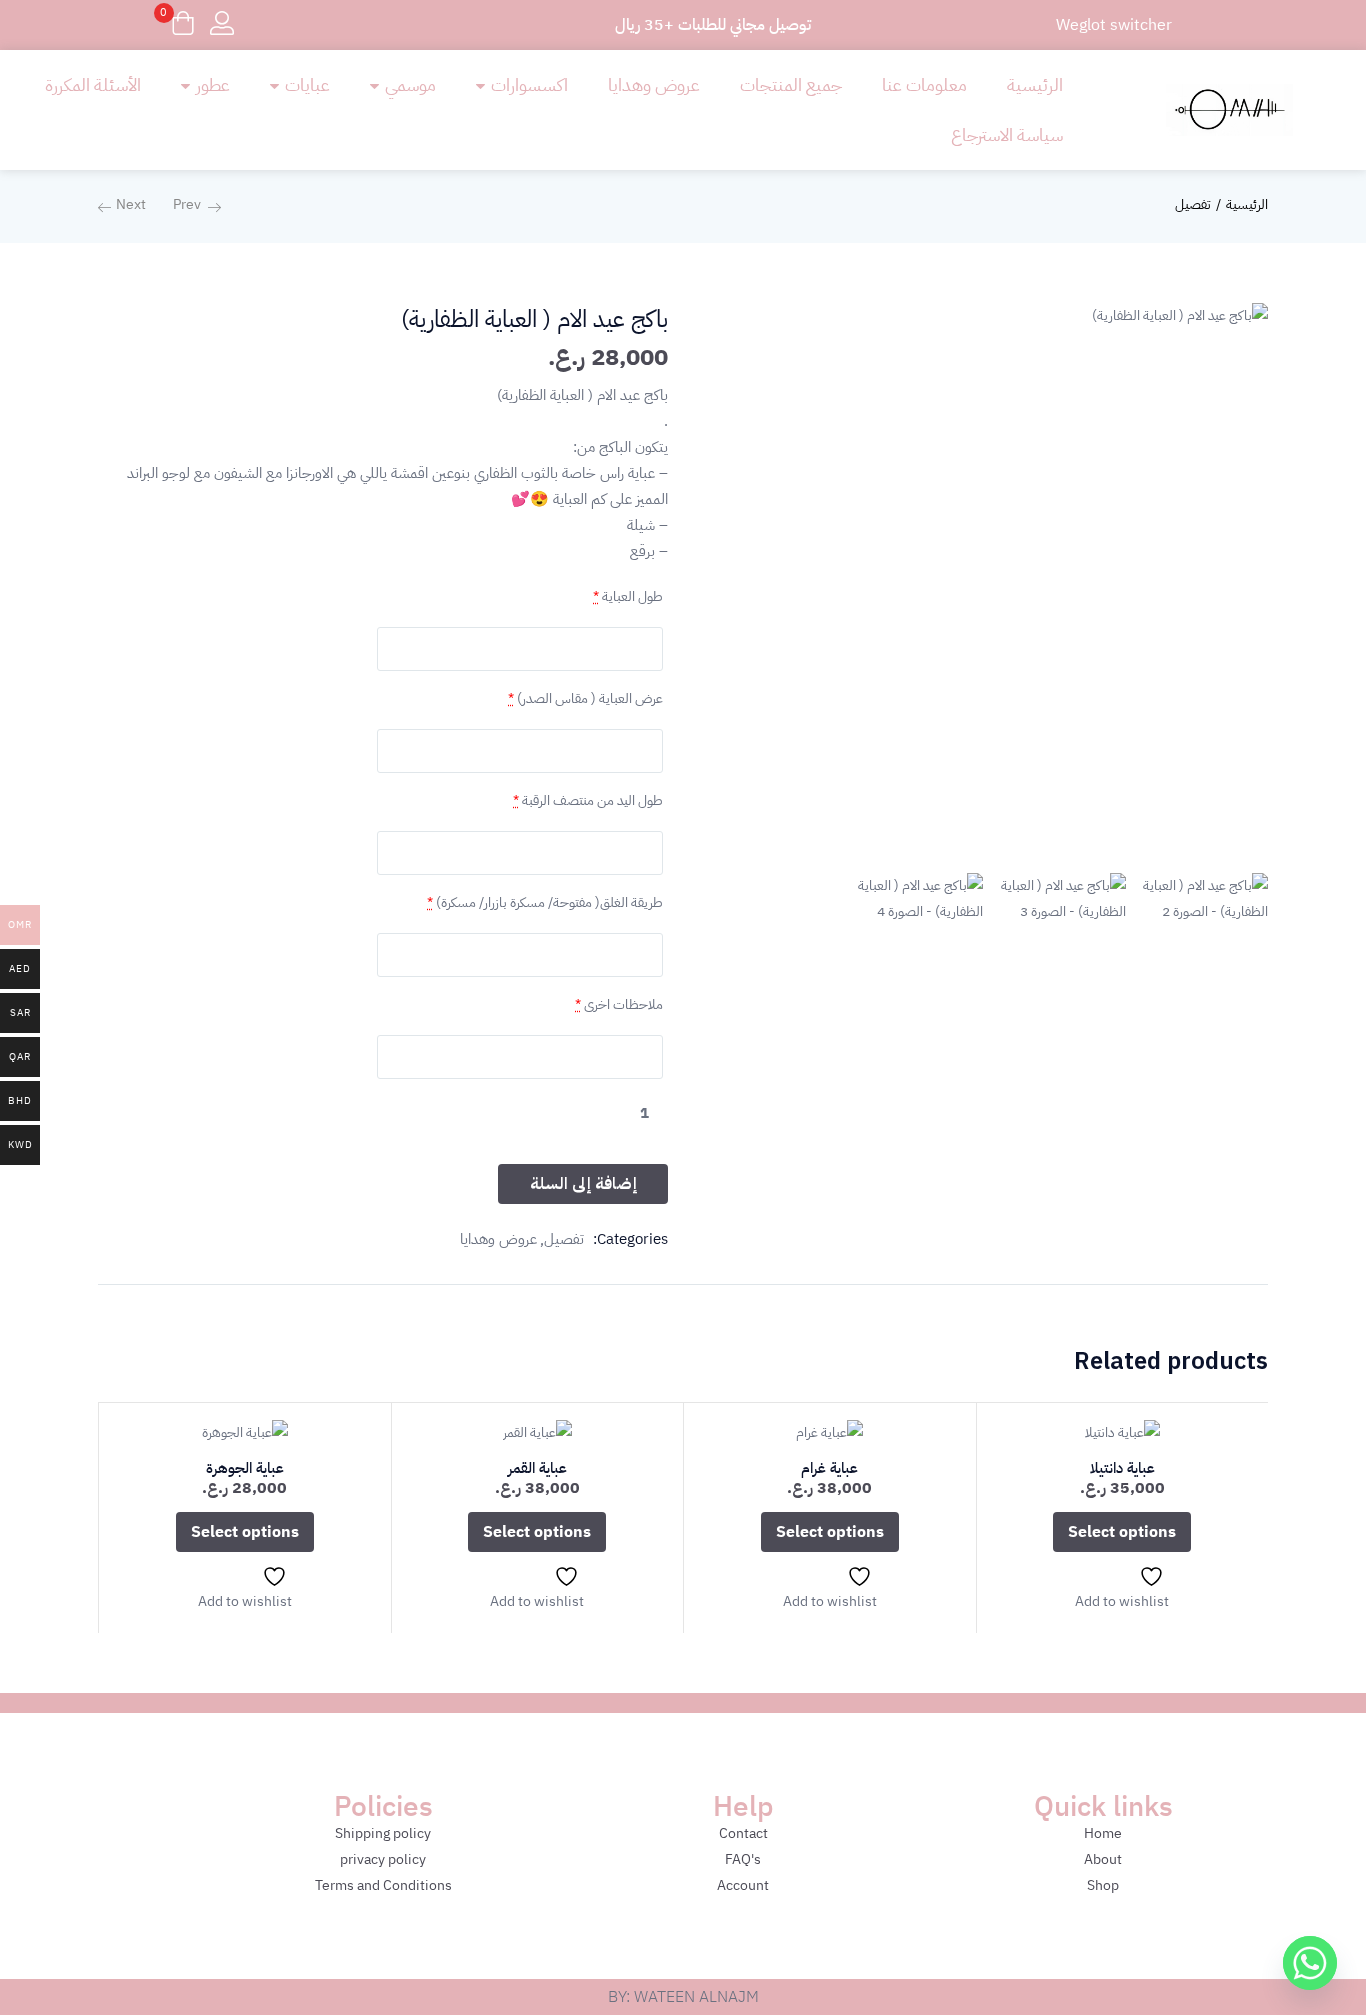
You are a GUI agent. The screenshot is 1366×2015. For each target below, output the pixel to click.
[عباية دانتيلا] (1123, 1432)
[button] (183, 25)
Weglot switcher (1114, 25)
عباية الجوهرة (245, 1468)
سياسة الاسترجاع (1007, 134)
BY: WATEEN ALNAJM (683, 1997)
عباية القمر (537, 1468)
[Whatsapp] (1310, 1963)
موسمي (408, 84)
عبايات (305, 84)
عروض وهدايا (654, 84)
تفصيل (1193, 204)
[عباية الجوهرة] (245, 1432)
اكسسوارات (527, 84)
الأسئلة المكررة (93, 84)
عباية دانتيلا (1122, 1468)
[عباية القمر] (538, 1432)
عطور (211, 84)
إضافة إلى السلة (583, 1184)
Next (131, 204)
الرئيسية (1035, 84)
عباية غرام (829, 1468)
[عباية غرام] (830, 1432)
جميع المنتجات (791, 84)
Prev (187, 204)
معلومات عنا (924, 84)
